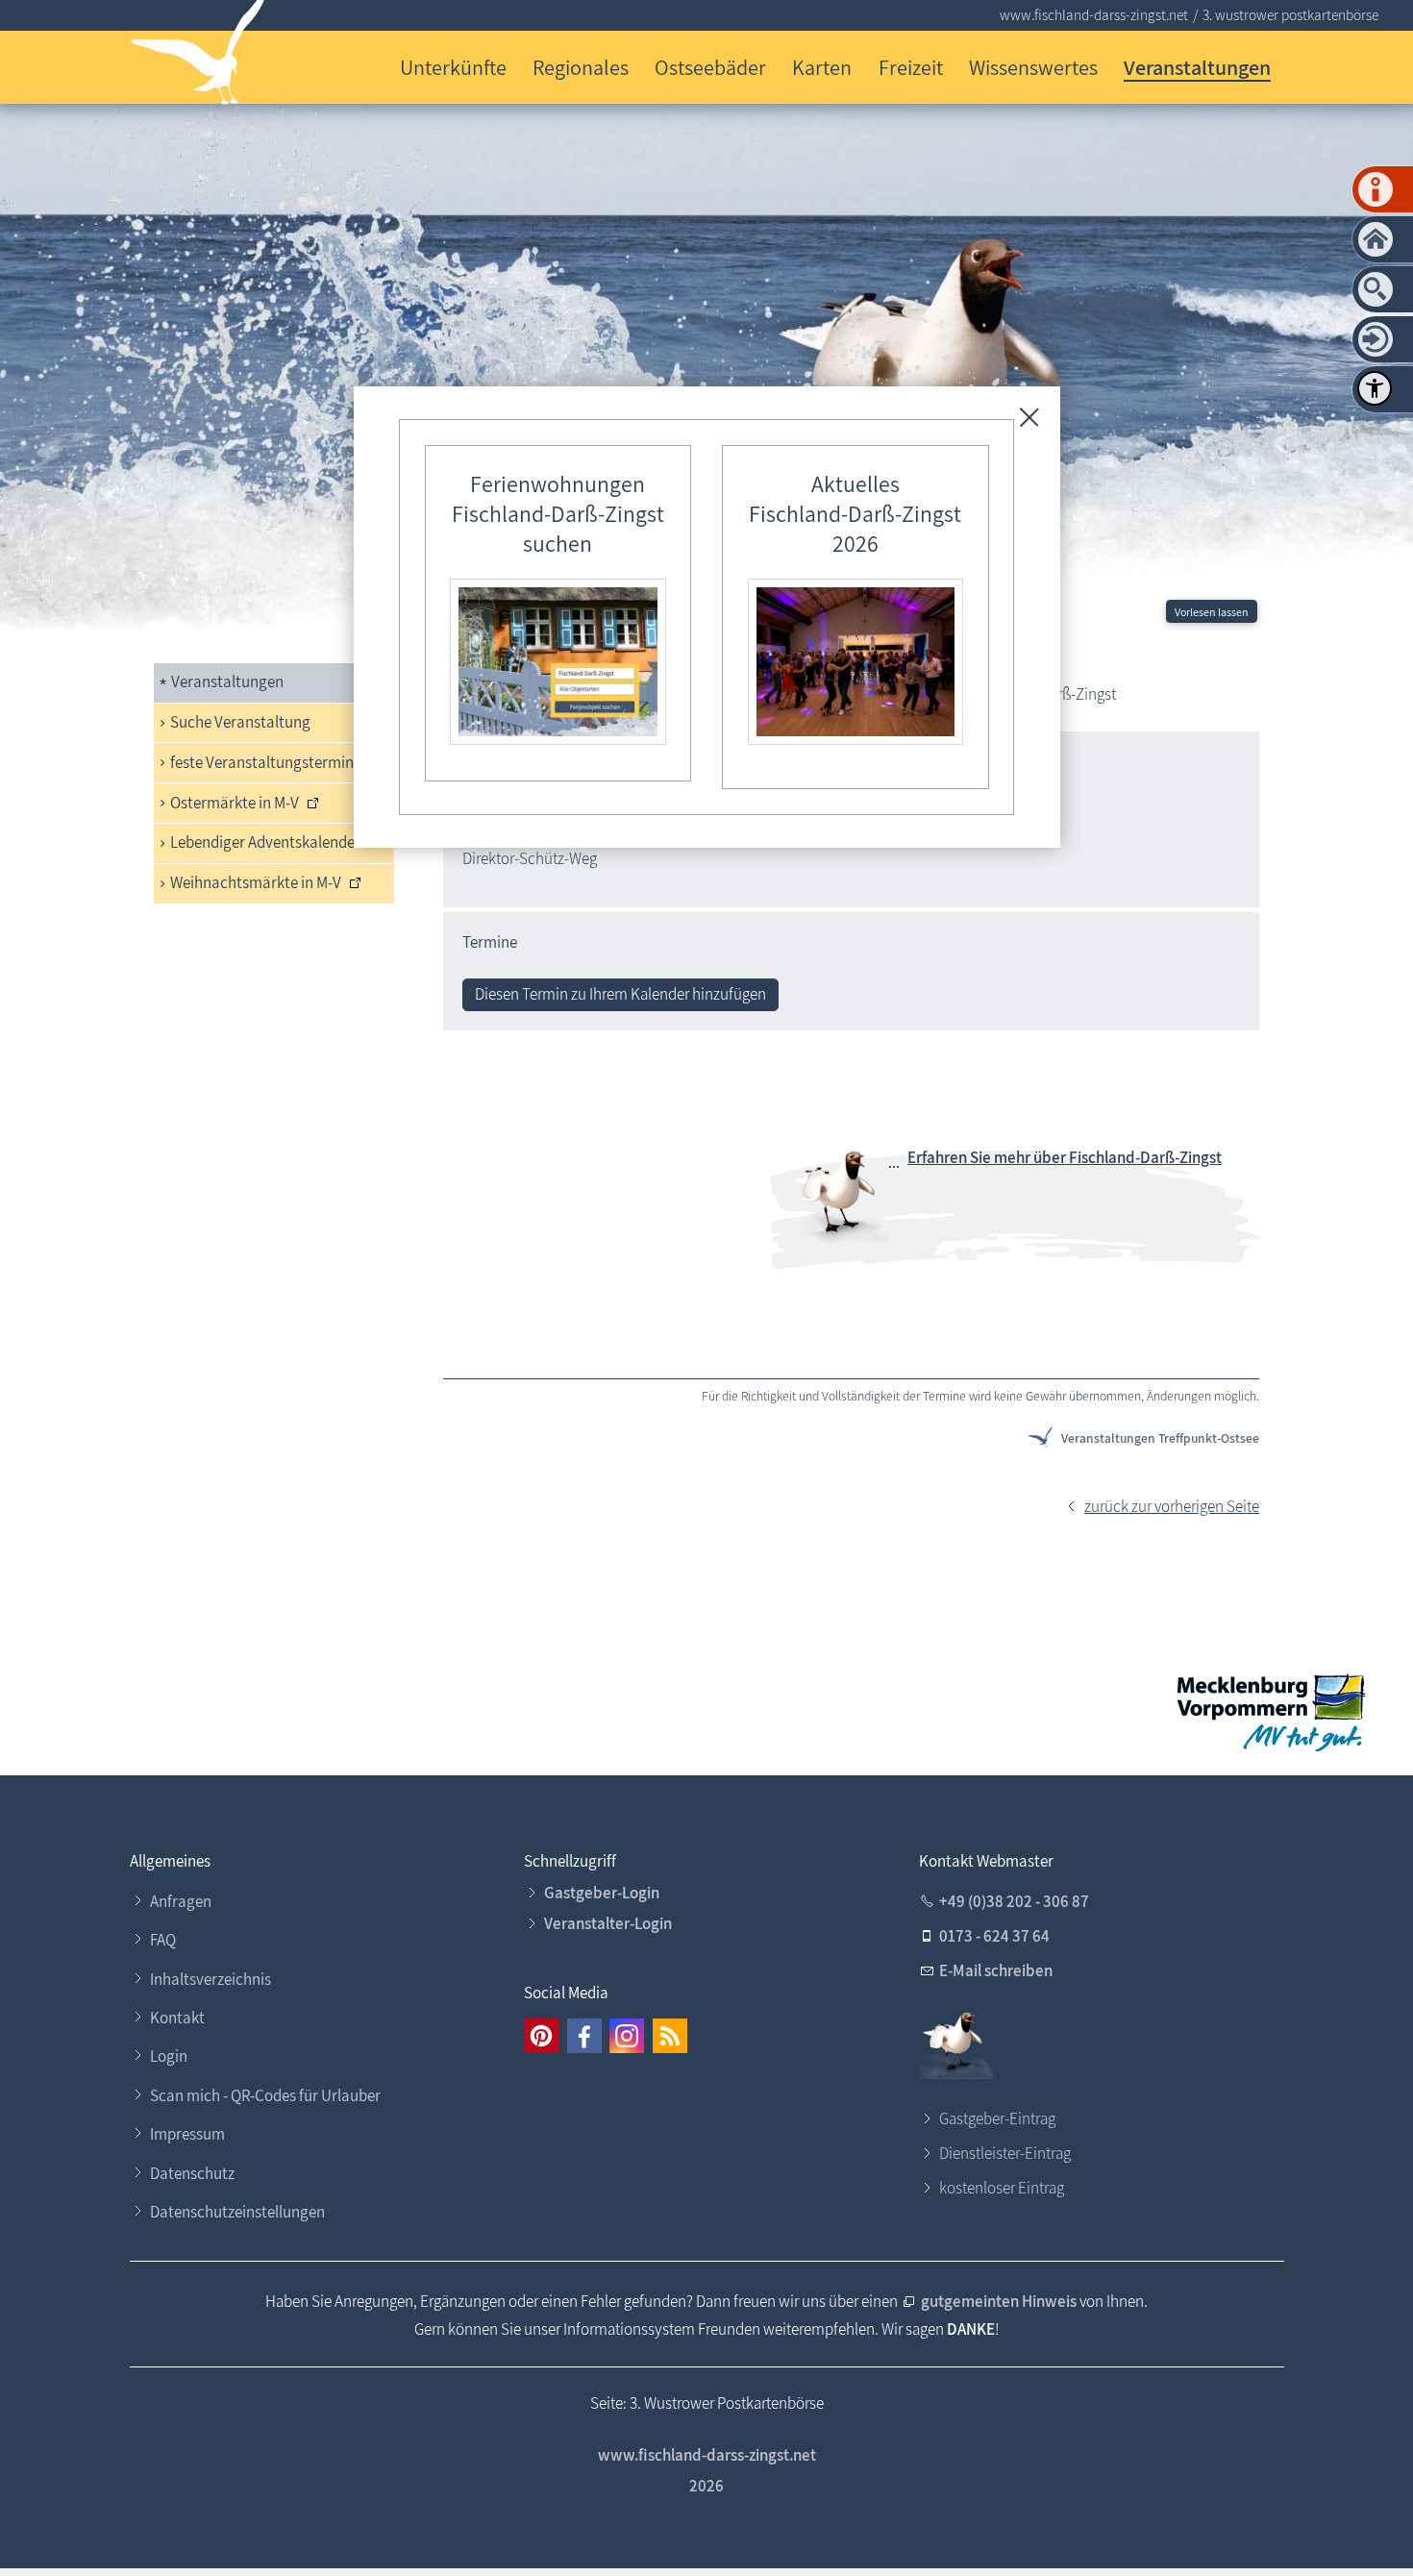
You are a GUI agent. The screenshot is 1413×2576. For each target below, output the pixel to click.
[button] (541, 2036)
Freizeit (911, 67)
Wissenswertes (1033, 67)
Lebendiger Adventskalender (265, 842)
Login (169, 2056)
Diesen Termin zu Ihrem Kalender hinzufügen (620, 994)
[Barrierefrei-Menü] (1375, 388)
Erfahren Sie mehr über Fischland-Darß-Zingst (1065, 1157)
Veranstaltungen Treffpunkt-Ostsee (1160, 1438)
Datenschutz (192, 2173)
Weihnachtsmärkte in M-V (256, 882)
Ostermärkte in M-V (235, 803)
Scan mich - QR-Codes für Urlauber (265, 2095)
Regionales (581, 67)
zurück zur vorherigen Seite (1172, 1506)
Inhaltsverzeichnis (211, 1979)
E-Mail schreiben (996, 1970)
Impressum (187, 2134)
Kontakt (177, 2018)
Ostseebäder (710, 67)
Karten (822, 67)
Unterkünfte (453, 67)
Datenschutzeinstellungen (237, 2212)
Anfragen (181, 1901)
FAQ (163, 1940)
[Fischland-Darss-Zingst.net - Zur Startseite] (198, 56)
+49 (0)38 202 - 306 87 (1014, 1901)
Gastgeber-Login (602, 1893)
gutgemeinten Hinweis (999, 2301)
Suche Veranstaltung (240, 722)
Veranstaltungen (1197, 67)
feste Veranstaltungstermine (266, 762)
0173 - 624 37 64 (994, 1936)
